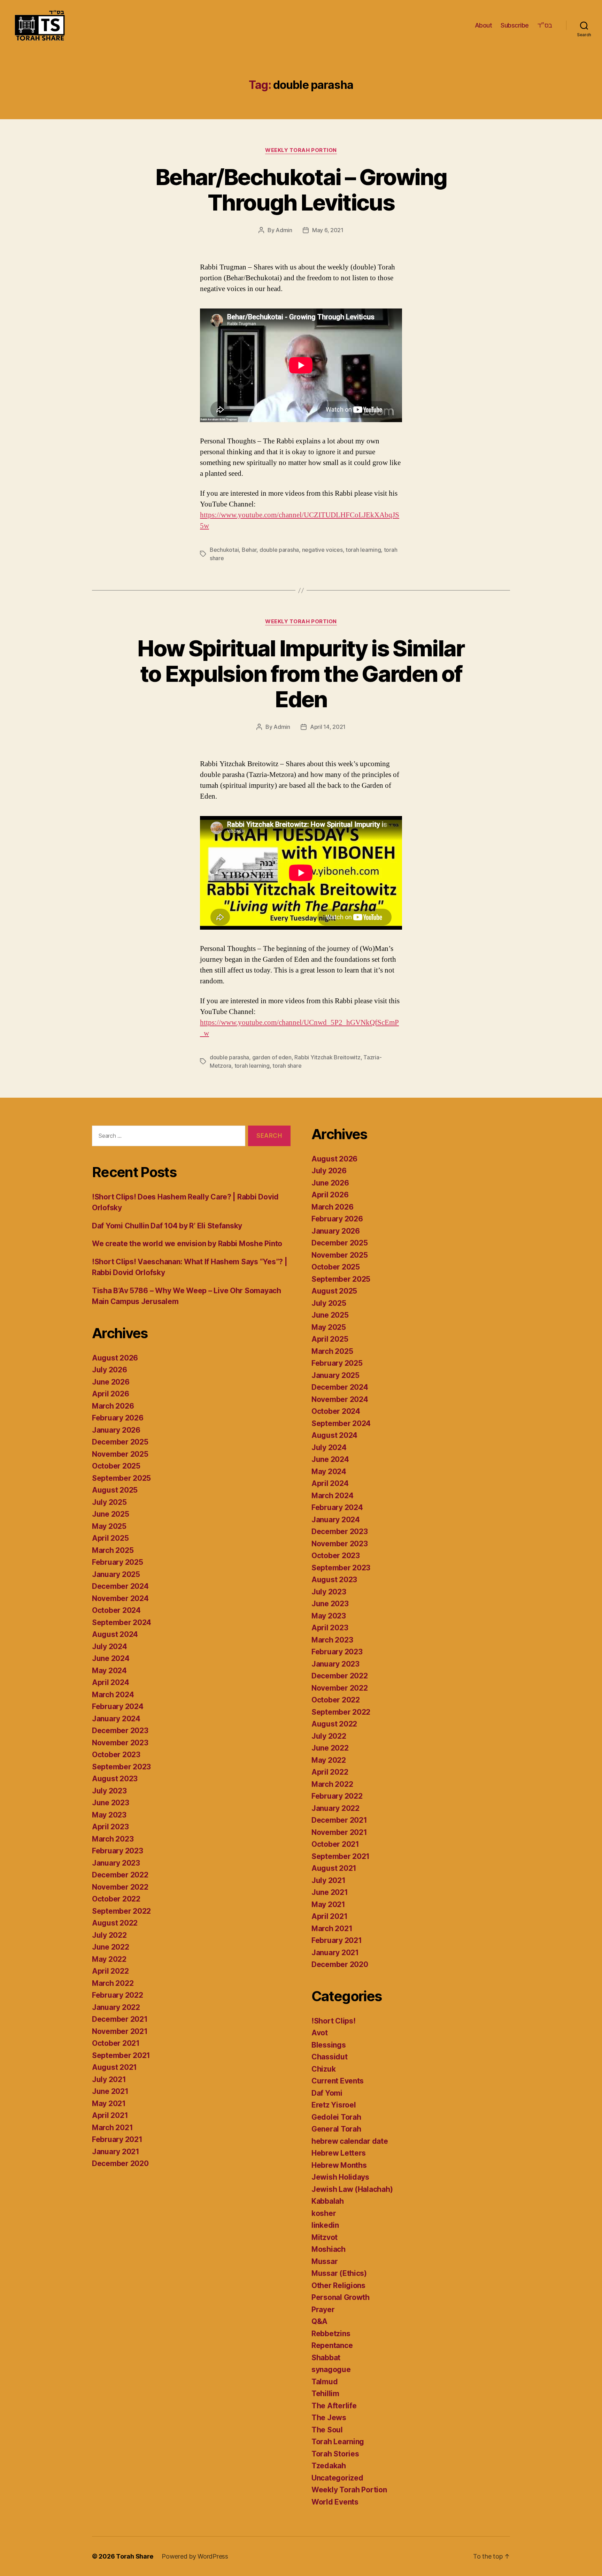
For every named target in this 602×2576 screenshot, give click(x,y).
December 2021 (120, 2019)
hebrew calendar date (350, 2141)
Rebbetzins (331, 2334)
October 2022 (116, 1899)
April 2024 (110, 1682)
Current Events (338, 2081)
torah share (287, 1066)
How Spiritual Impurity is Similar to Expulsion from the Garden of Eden (301, 674)
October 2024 (116, 1610)
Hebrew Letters (339, 2153)
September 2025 (121, 1478)
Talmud (325, 2382)
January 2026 (116, 1430)
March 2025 (113, 1550)
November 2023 (120, 1743)
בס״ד (545, 25)
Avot (320, 2033)
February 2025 (118, 1562)
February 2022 (118, 1995)
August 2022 (115, 1923)
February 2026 (118, 1418)
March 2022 (113, 1983)
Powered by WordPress (195, 2556)
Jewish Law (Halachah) (352, 2189)
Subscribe (515, 25)
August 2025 (115, 1490)
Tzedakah (329, 2466)
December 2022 (120, 1875)
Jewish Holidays (340, 2177)
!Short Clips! (334, 2021)
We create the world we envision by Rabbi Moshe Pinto (187, 1244)
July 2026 (110, 1370)
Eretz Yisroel (334, 2105)
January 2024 (116, 1719)
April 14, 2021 (328, 727)
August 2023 (115, 1779)
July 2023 (109, 1791)
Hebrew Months (339, 2165)
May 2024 (109, 1671)
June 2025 (111, 1514)
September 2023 (121, 1767)
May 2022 (109, 1959)
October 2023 (116, 1755)
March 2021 (112, 2128)
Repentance (332, 2345)
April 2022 (110, 1971)
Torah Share (135, 2556)
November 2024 (120, 1598)
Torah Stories (335, 2454)
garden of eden (272, 1057)
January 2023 (116, 1863)
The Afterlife (334, 2406)
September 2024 (122, 1622)
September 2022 (121, 1911)
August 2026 (115, 1358)
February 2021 (117, 2139)
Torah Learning (338, 2442)
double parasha (279, 550)
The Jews (329, 2418)
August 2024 (115, 1634)
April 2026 (110, 1394)
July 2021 (109, 2079)
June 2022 (111, 1947)
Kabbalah (328, 2201)
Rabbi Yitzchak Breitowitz (327, 1057)
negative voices (322, 550)
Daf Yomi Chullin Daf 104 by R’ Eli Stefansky (167, 1226)
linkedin (325, 2225)
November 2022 (120, 1887)
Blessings (329, 2045)
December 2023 (120, 1731)
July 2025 (109, 1502)
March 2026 (113, 1406)
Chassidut (330, 2057)
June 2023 (111, 1803)
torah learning (363, 550)
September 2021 (121, 2055)
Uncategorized (337, 2478)
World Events (335, 2502)
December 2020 (120, 2163)
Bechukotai (224, 550)
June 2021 (110, 2091)
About (484, 25)
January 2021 (116, 2152)
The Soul (327, 2430)
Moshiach (329, 2249)
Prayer (323, 2310)
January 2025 (116, 1574)
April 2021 (110, 2115)
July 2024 (110, 1647)
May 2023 (109, 1815)
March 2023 (113, 1839)
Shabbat (326, 2358)
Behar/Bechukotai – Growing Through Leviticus (301, 190)
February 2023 (118, 1851)
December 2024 (120, 1586)
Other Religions (338, 2285)
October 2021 (116, 2043)
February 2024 (118, 1706)
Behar (249, 550)
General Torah (336, 2129)
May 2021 (109, 2104)
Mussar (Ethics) (339, 2273)
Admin (284, 230)
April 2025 (110, 1538)
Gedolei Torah (336, 2117)
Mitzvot (325, 2237)
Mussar (325, 2261)
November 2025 (120, 1454)
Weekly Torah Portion (301, 150)
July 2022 (109, 1935)
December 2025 (120, 1442)
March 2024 (113, 1695)
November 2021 (120, 2031)
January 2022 (116, 2007)
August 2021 (114, 2067)
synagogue (331, 2369)
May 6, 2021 (328, 230)
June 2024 (111, 1658)
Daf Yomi (327, 2093)
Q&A (319, 2321)
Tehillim (325, 2394)
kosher (324, 2213)
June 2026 (111, 1382)
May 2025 (109, 1526)
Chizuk (323, 2069)
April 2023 (110, 1827)
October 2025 (116, 1466)
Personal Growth (341, 2297)
